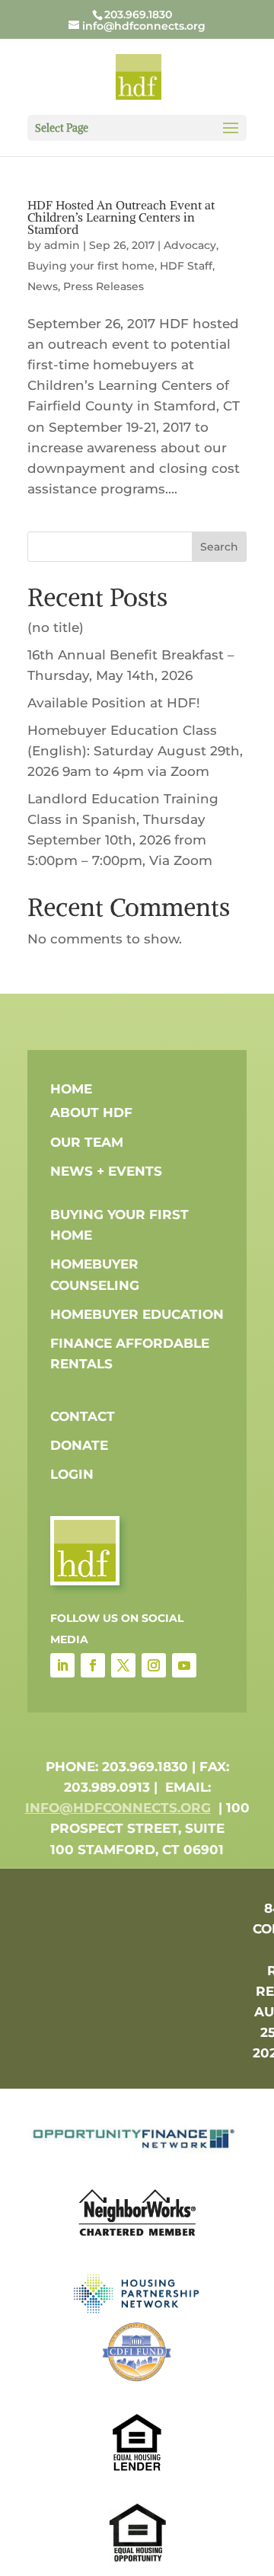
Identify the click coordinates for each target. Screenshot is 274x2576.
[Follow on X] (123, 1665)
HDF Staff (186, 266)
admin (62, 245)
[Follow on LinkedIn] (62, 1665)
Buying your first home (91, 266)
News (43, 286)
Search (219, 547)
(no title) (56, 627)
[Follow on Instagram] (154, 1665)
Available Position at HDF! (114, 703)
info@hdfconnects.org (118, 1808)
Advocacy (190, 245)
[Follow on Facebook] (93, 1665)
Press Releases (104, 286)
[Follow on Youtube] (184, 1665)
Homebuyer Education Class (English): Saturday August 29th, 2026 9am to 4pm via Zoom (135, 751)
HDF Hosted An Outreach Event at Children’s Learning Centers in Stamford (121, 217)
